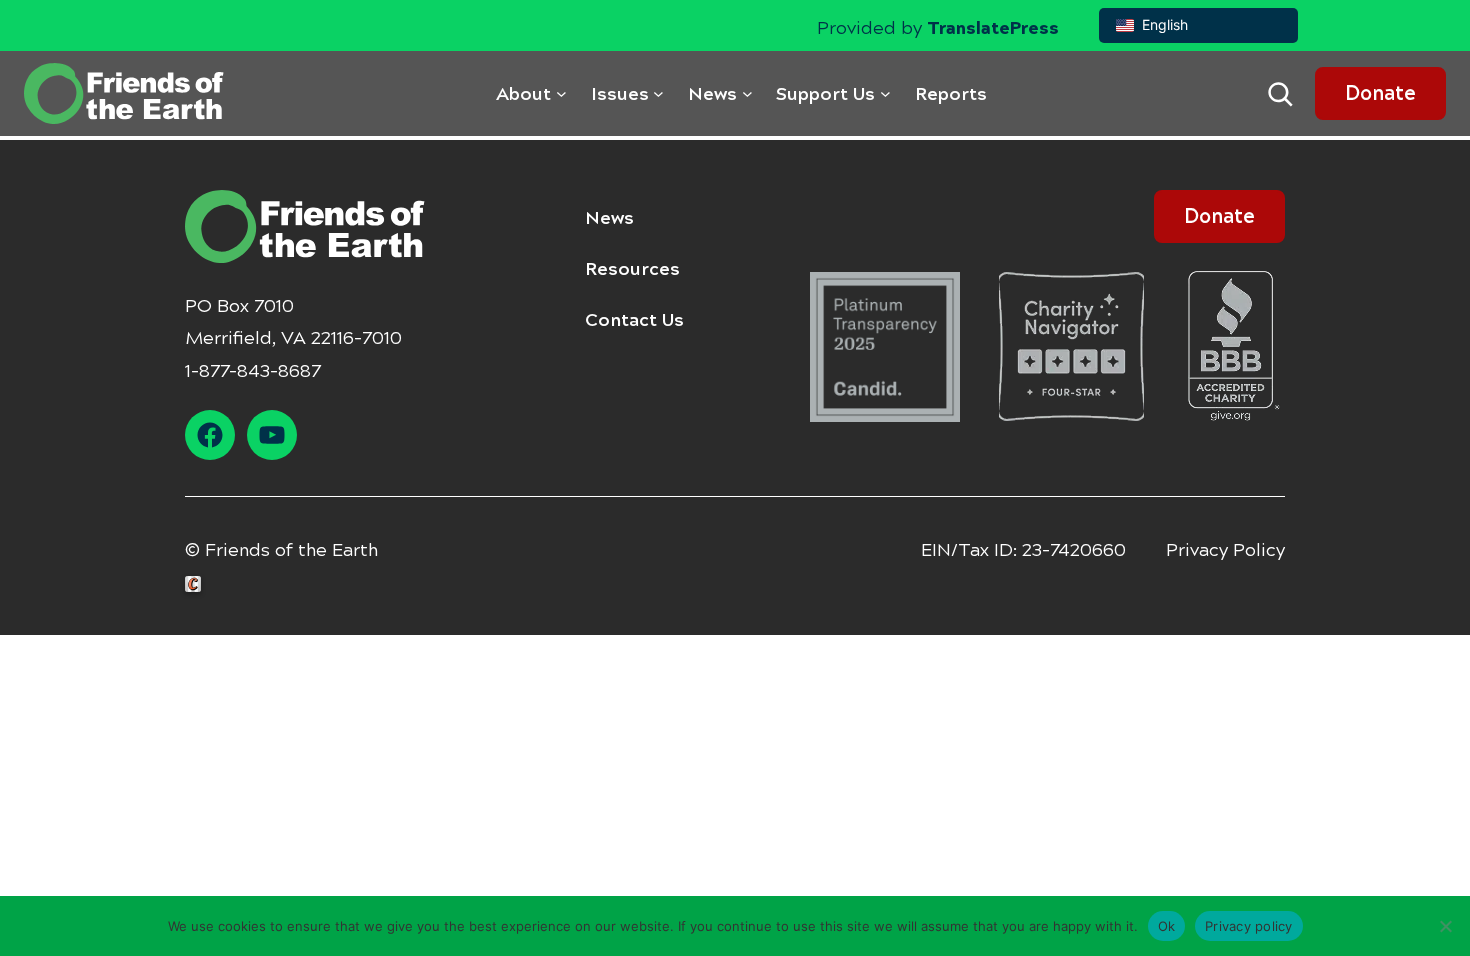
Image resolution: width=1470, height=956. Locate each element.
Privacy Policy (1225, 550)
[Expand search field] (1280, 94)
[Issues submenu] (658, 93)
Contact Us (634, 320)
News (609, 218)
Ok (1167, 925)
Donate (1380, 93)
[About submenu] (561, 93)
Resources (632, 269)
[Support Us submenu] (885, 93)
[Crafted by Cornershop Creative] (197, 584)
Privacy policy (1249, 925)
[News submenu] (747, 93)
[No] (1445, 926)
